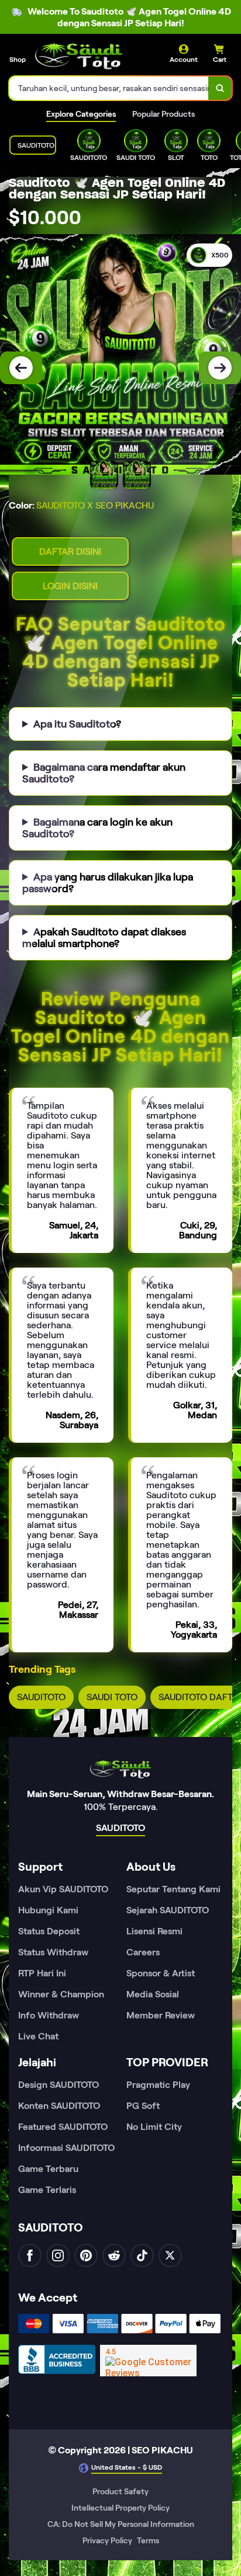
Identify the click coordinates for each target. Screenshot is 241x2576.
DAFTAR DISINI (70, 551)
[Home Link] (79, 56)
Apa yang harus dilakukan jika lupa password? (108, 883)
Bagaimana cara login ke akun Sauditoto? (97, 828)
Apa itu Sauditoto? (77, 724)
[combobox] (109, 88)
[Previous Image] (21, 368)
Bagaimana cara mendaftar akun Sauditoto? (104, 773)
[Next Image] (220, 368)
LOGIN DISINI (70, 586)
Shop (18, 59)
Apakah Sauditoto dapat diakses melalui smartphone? (104, 938)
